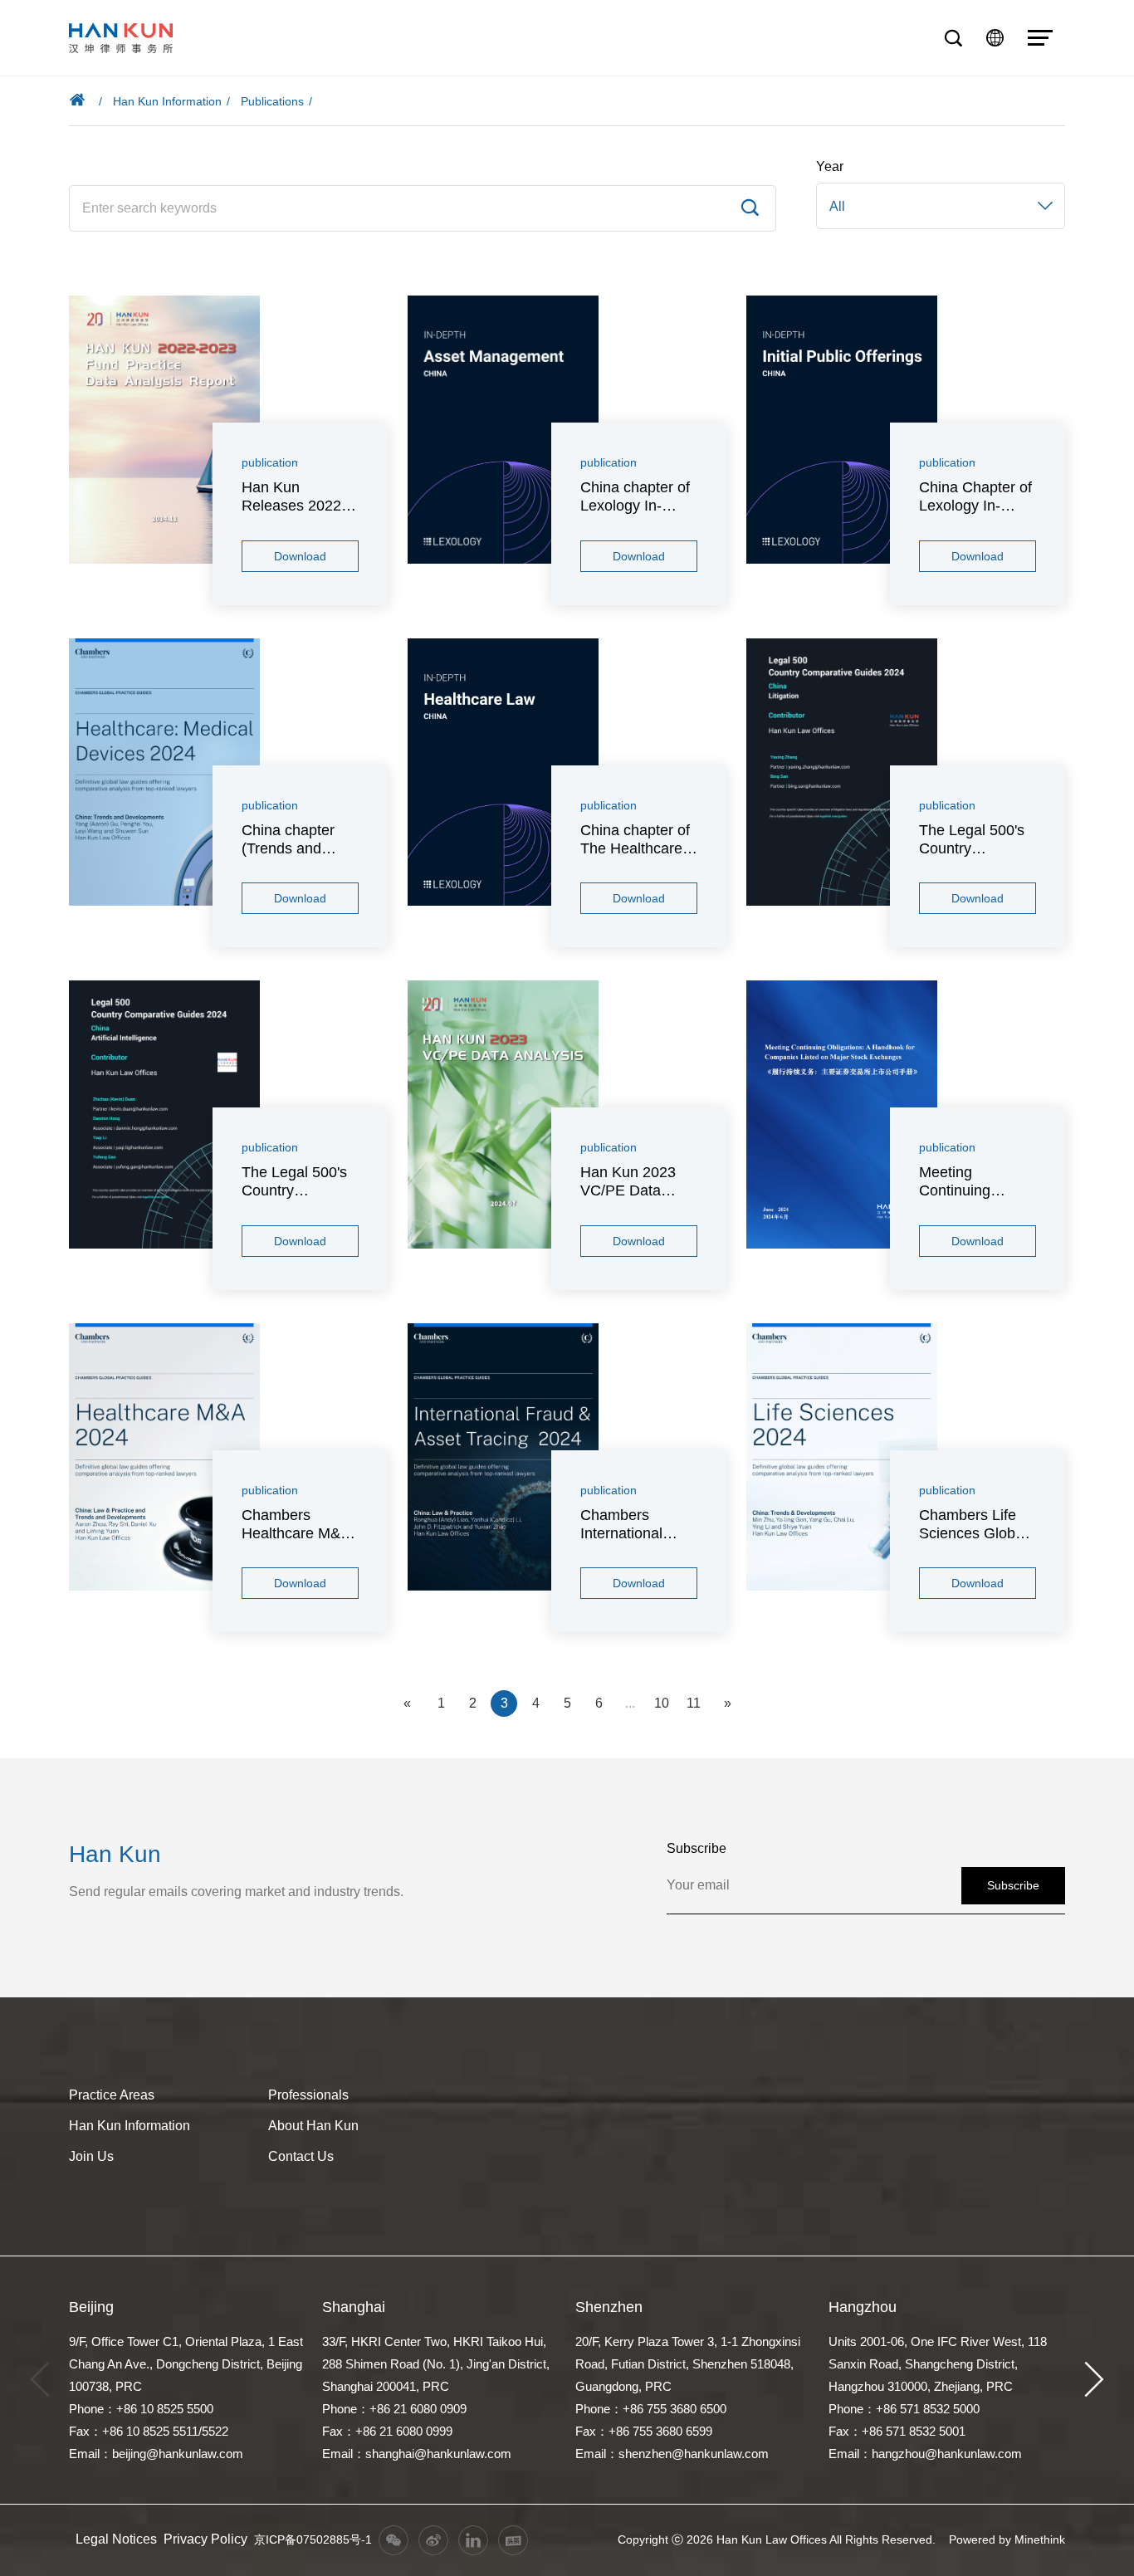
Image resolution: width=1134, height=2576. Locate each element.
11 (694, 1703)
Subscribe (1013, 1885)
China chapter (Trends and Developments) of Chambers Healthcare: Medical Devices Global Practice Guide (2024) (300, 840)
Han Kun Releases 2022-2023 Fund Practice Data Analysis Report (294, 497)
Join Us (91, 2156)
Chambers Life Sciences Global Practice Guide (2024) (973, 1525)
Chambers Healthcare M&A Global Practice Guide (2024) (296, 1525)
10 (662, 1703)
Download (300, 556)
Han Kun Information (167, 101)
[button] (1094, 2380)
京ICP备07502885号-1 (313, 2539)
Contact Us (301, 2156)
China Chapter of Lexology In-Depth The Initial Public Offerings (975, 497)
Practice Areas (112, 2095)
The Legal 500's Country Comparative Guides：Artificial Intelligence (299, 1182)
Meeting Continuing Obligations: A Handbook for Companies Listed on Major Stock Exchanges (977, 1182)
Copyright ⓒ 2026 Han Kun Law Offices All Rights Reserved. (777, 2539)
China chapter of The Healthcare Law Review (635, 840)
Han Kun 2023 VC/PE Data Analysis (628, 1182)
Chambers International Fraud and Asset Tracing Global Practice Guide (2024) (635, 1525)
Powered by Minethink (1007, 2539)
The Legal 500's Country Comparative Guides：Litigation (972, 840)
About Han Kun (313, 2126)
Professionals (308, 2095)
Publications (272, 101)
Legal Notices (116, 2539)
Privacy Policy (205, 2539)
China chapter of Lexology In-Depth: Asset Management (635, 497)
